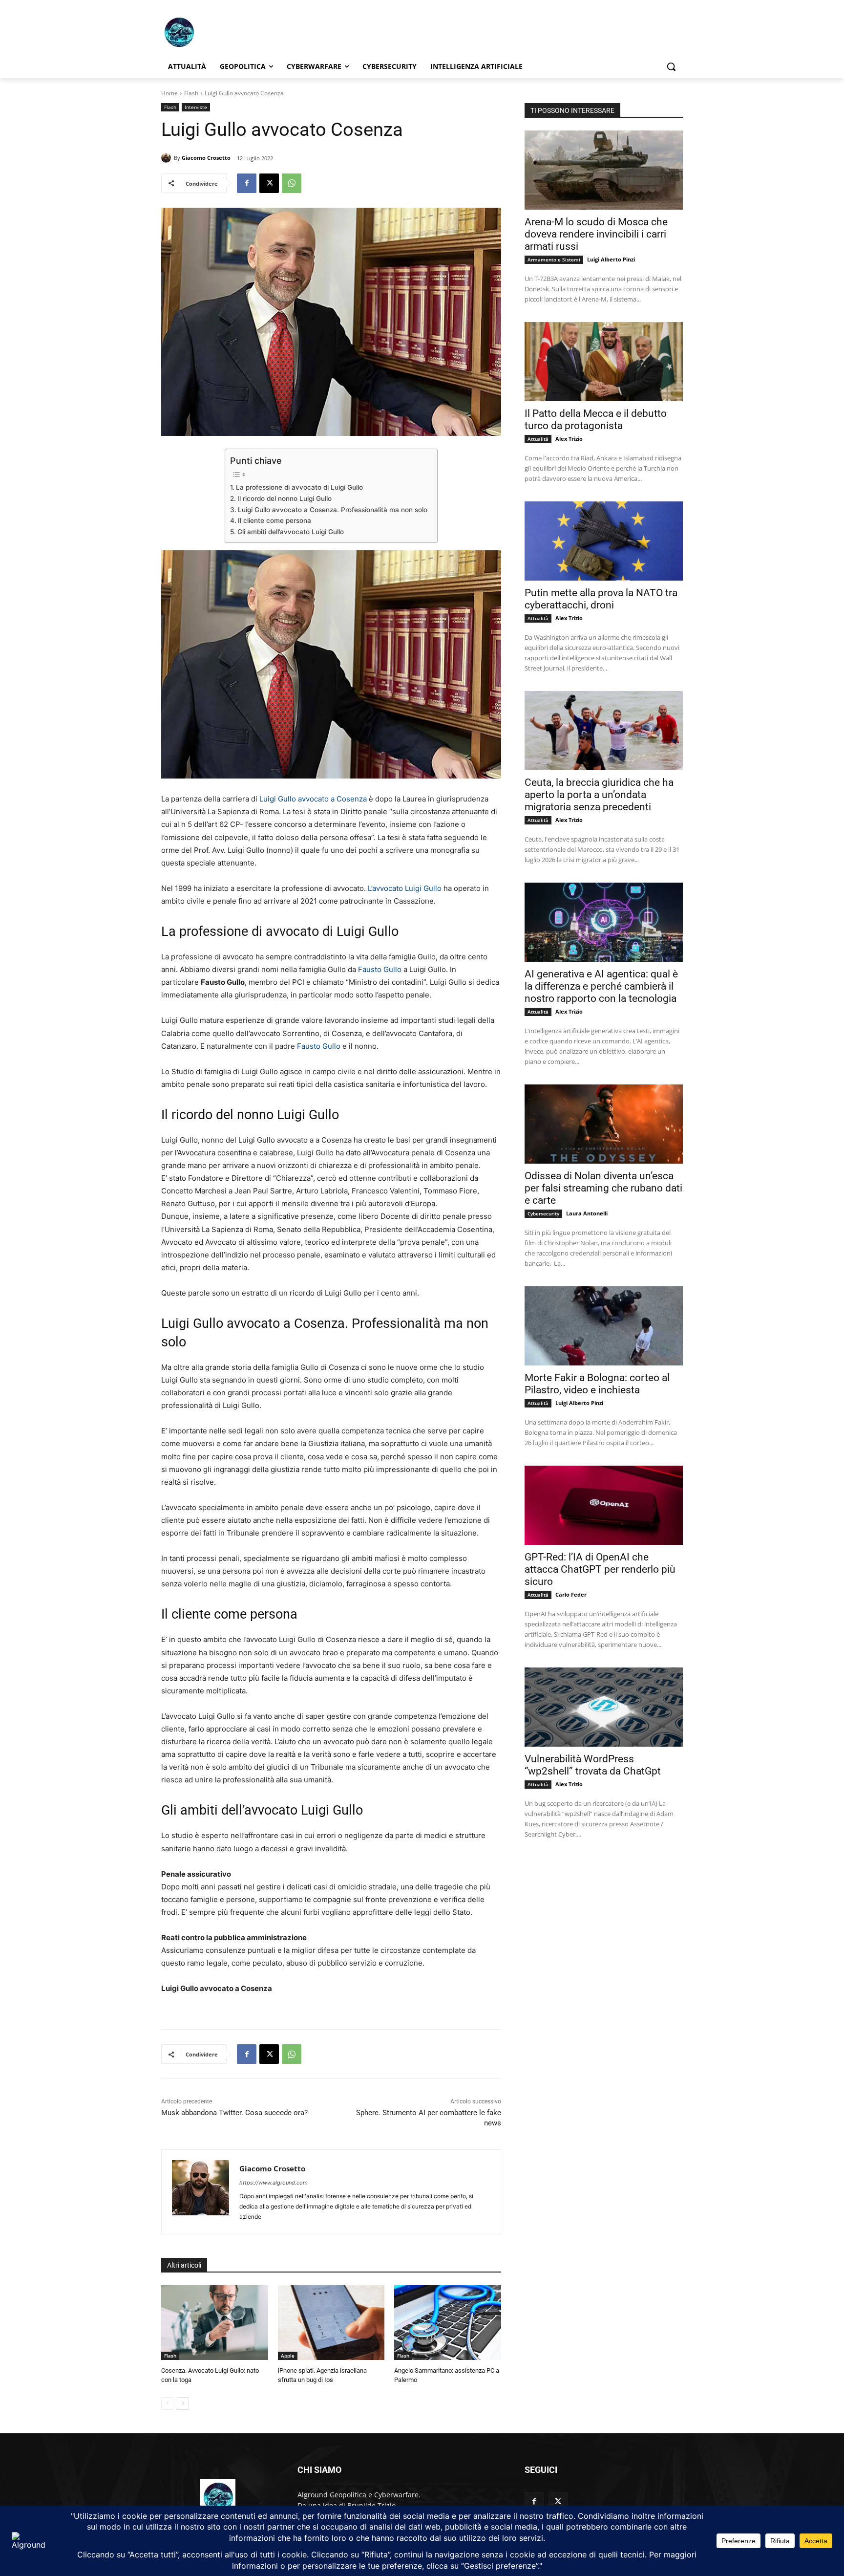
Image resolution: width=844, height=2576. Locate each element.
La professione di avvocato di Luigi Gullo (299, 487)
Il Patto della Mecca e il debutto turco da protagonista (596, 420)
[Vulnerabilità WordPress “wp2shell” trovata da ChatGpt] (604, 1707)
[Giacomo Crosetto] (168, 158)
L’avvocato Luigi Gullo (405, 888)
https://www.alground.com (274, 2183)
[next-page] (183, 2403)
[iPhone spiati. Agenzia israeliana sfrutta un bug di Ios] (331, 2323)
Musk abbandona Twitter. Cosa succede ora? (234, 2113)
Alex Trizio (569, 439)
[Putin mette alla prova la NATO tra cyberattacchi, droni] (604, 541)
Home (169, 93)
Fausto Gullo (380, 969)
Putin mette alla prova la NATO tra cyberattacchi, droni (601, 599)
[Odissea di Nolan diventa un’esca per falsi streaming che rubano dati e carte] (604, 1124)
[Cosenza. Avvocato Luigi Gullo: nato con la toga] (215, 2323)
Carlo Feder (571, 1594)
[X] (269, 183)
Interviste (196, 107)
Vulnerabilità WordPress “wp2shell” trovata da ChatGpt (593, 1765)
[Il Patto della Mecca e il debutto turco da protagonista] (604, 362)
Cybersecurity (543, 1213)
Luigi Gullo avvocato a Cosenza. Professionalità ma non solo (333, 510)
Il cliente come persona (274, 520)
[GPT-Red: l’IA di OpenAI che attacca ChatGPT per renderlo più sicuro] (604, 1505)
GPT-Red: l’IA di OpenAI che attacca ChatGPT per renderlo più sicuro (600, 1569)
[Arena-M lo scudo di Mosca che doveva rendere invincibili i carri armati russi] (604, 170)
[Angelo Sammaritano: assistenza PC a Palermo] (448, 2323)
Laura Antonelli (587, 1213)
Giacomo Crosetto (206, 158)
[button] (671, 66)
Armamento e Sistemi (554, 260)
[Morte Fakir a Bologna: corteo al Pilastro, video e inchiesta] (604, 1326)
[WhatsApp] (292, 183)
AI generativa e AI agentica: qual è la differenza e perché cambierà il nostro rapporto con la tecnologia (601, 986)
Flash (191, 93)
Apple (288, 2356)
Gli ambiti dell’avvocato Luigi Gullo (291, 532)
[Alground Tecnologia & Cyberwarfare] (239, 32)
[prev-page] (167, 2403)
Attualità (538, 439)
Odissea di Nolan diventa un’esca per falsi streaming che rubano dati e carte (603, 1188)
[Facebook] (247, 183)
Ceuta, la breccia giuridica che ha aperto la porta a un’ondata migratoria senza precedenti (599, 795)
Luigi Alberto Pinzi (611, 259)
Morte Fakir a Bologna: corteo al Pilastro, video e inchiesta (597, 1384)
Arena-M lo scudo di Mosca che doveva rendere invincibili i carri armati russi (596, 234)
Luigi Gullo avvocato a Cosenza (313, 799)
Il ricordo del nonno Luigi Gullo (285, 498)
